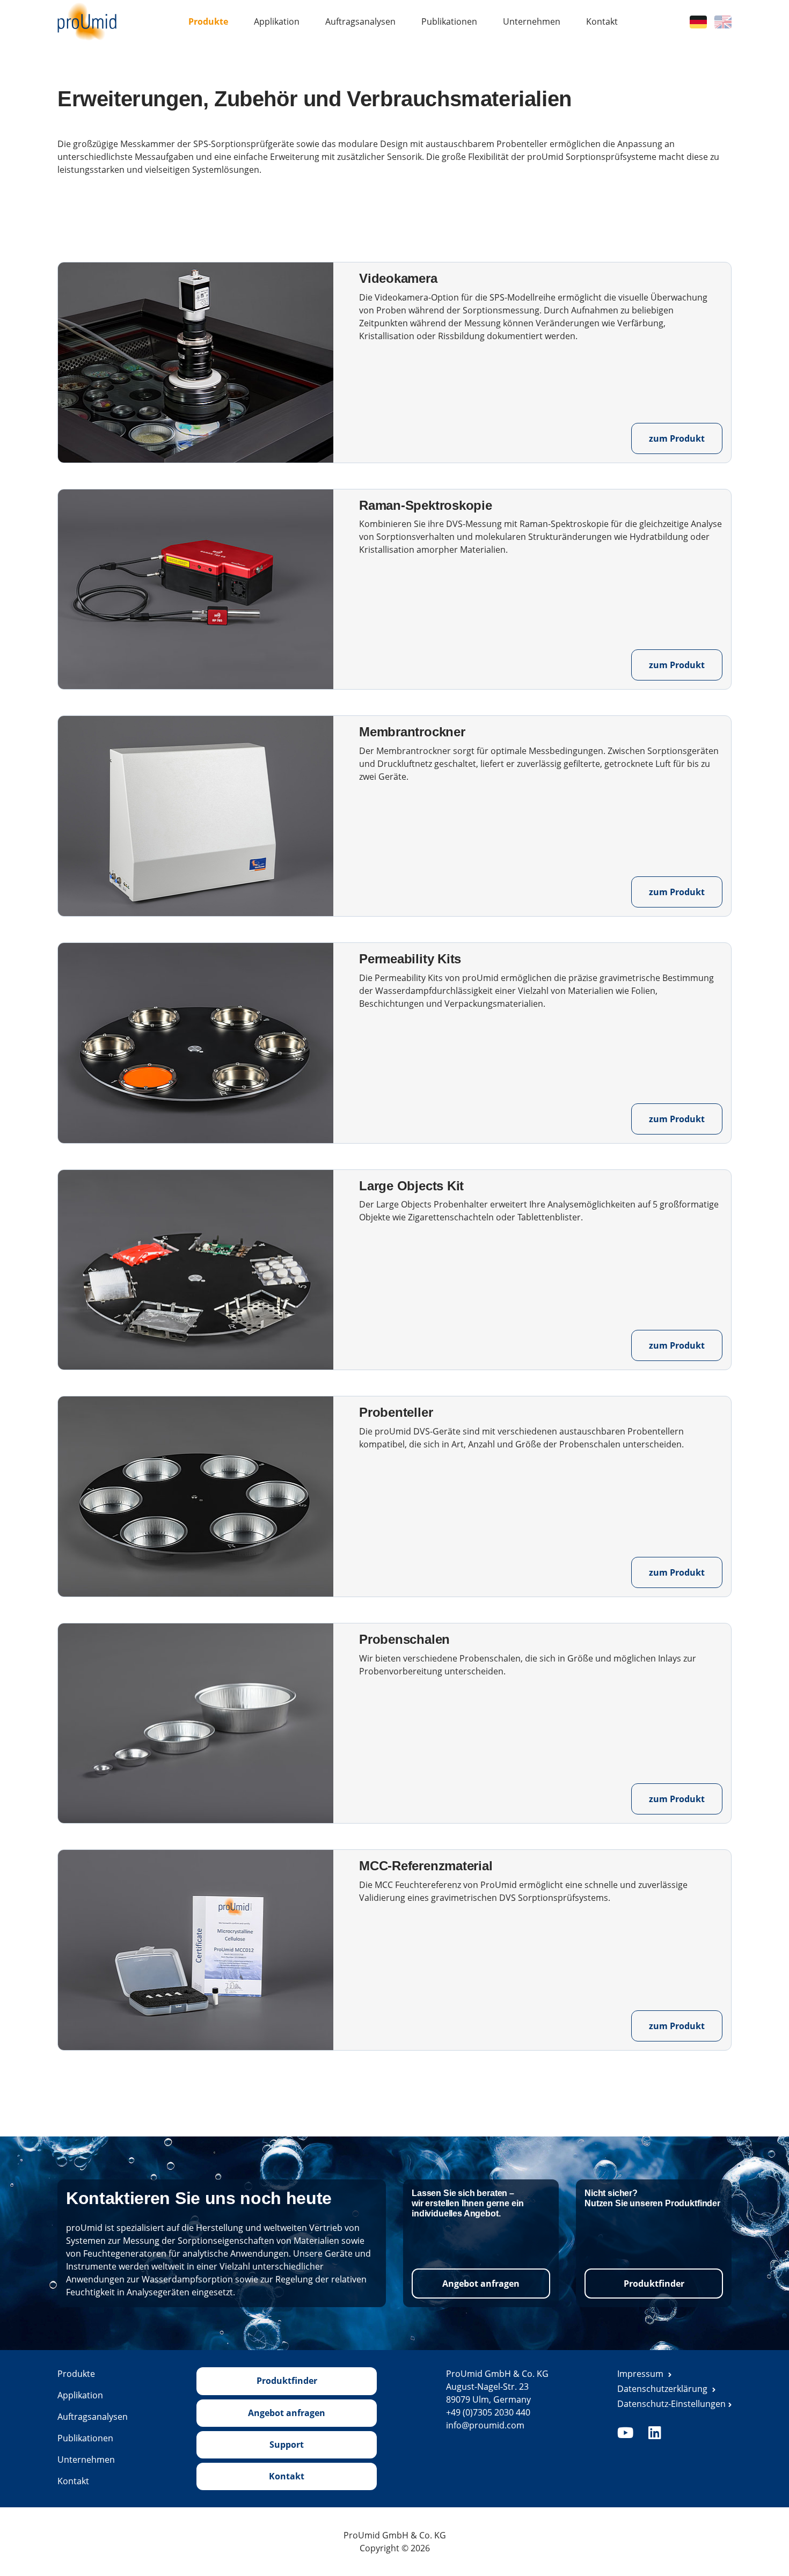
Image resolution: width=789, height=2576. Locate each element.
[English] (723, 21)
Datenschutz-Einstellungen (671, 2404)
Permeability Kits (410, 959)
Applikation (277, 21)
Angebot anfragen (481, 2284)
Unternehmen (532, 21)
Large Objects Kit (411, 1186)
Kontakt (602, 21)
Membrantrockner (412, 732)
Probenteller (396, 1412)
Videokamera (398, 278)
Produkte (208, 21)
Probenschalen (404, 1639)
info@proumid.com (485, 2425)
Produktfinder (654, 2284)
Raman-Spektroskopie (425, 505)
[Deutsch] (698, 21)
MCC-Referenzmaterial (426, 1866)
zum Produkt (677, 438)
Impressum (641, 2374)
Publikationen (449, 21)
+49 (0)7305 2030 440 (488, 2412)
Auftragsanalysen (360, 21)
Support (287, 2445)
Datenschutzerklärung (663, 2389)
